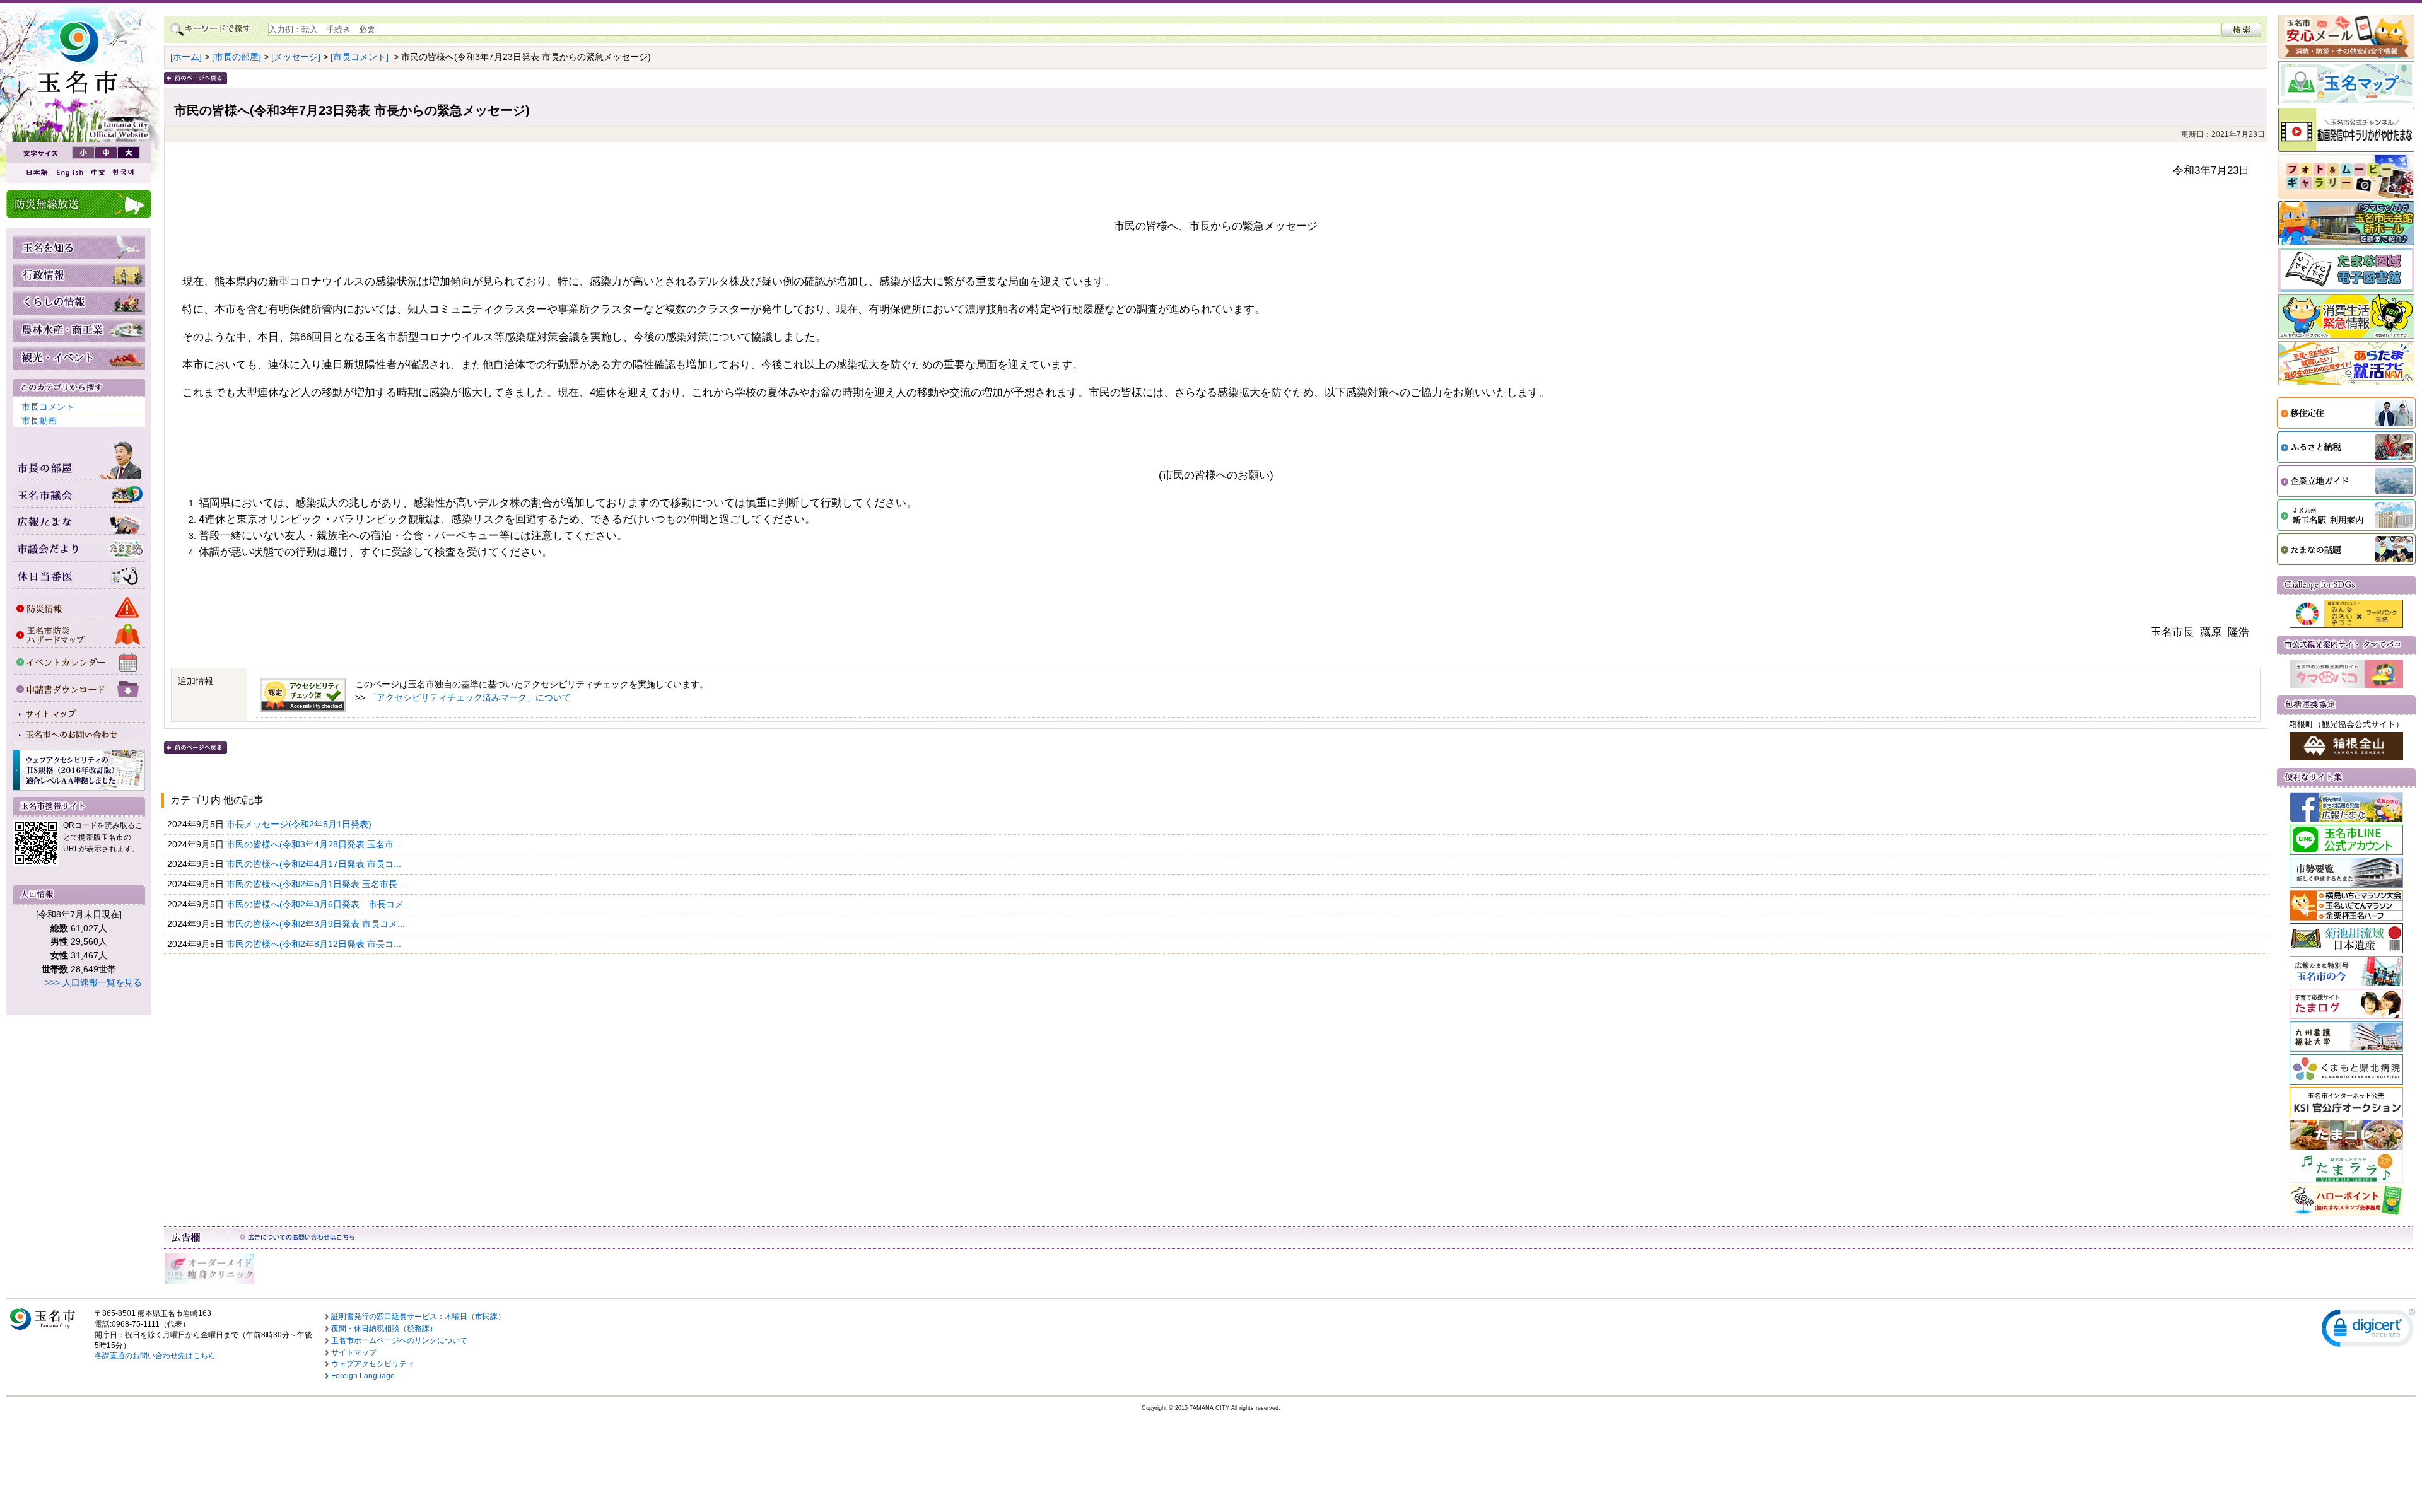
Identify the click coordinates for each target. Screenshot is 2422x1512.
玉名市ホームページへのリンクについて (399, 1340)
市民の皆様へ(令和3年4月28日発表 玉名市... (315, 844)
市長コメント (48, 407)
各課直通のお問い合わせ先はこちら (155, 1356)
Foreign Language (363, 1376)
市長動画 (39, 421)
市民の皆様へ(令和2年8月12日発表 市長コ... (315, 944)
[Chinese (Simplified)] (98, 172)
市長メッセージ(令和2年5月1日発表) (300, 824)
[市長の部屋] (237, 57)
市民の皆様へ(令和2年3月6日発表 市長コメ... (320, 904)
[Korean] (124, 172)
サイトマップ (354, 1352)
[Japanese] (36, 172)
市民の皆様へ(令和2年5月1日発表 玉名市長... (317, 884)
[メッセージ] (296, 57)
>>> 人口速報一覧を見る (93, 982)
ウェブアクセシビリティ (373, 1364)
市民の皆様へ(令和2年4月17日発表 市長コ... (315, 864)
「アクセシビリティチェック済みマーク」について (469, 697)
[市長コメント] (360, 57)
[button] (2368, 1331)
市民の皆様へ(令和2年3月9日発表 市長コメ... (317, 924)
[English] (69, 172)
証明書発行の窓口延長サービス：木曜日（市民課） (418, 1317)
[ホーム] (186, 57)
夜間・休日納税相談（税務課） (384, 1329)
